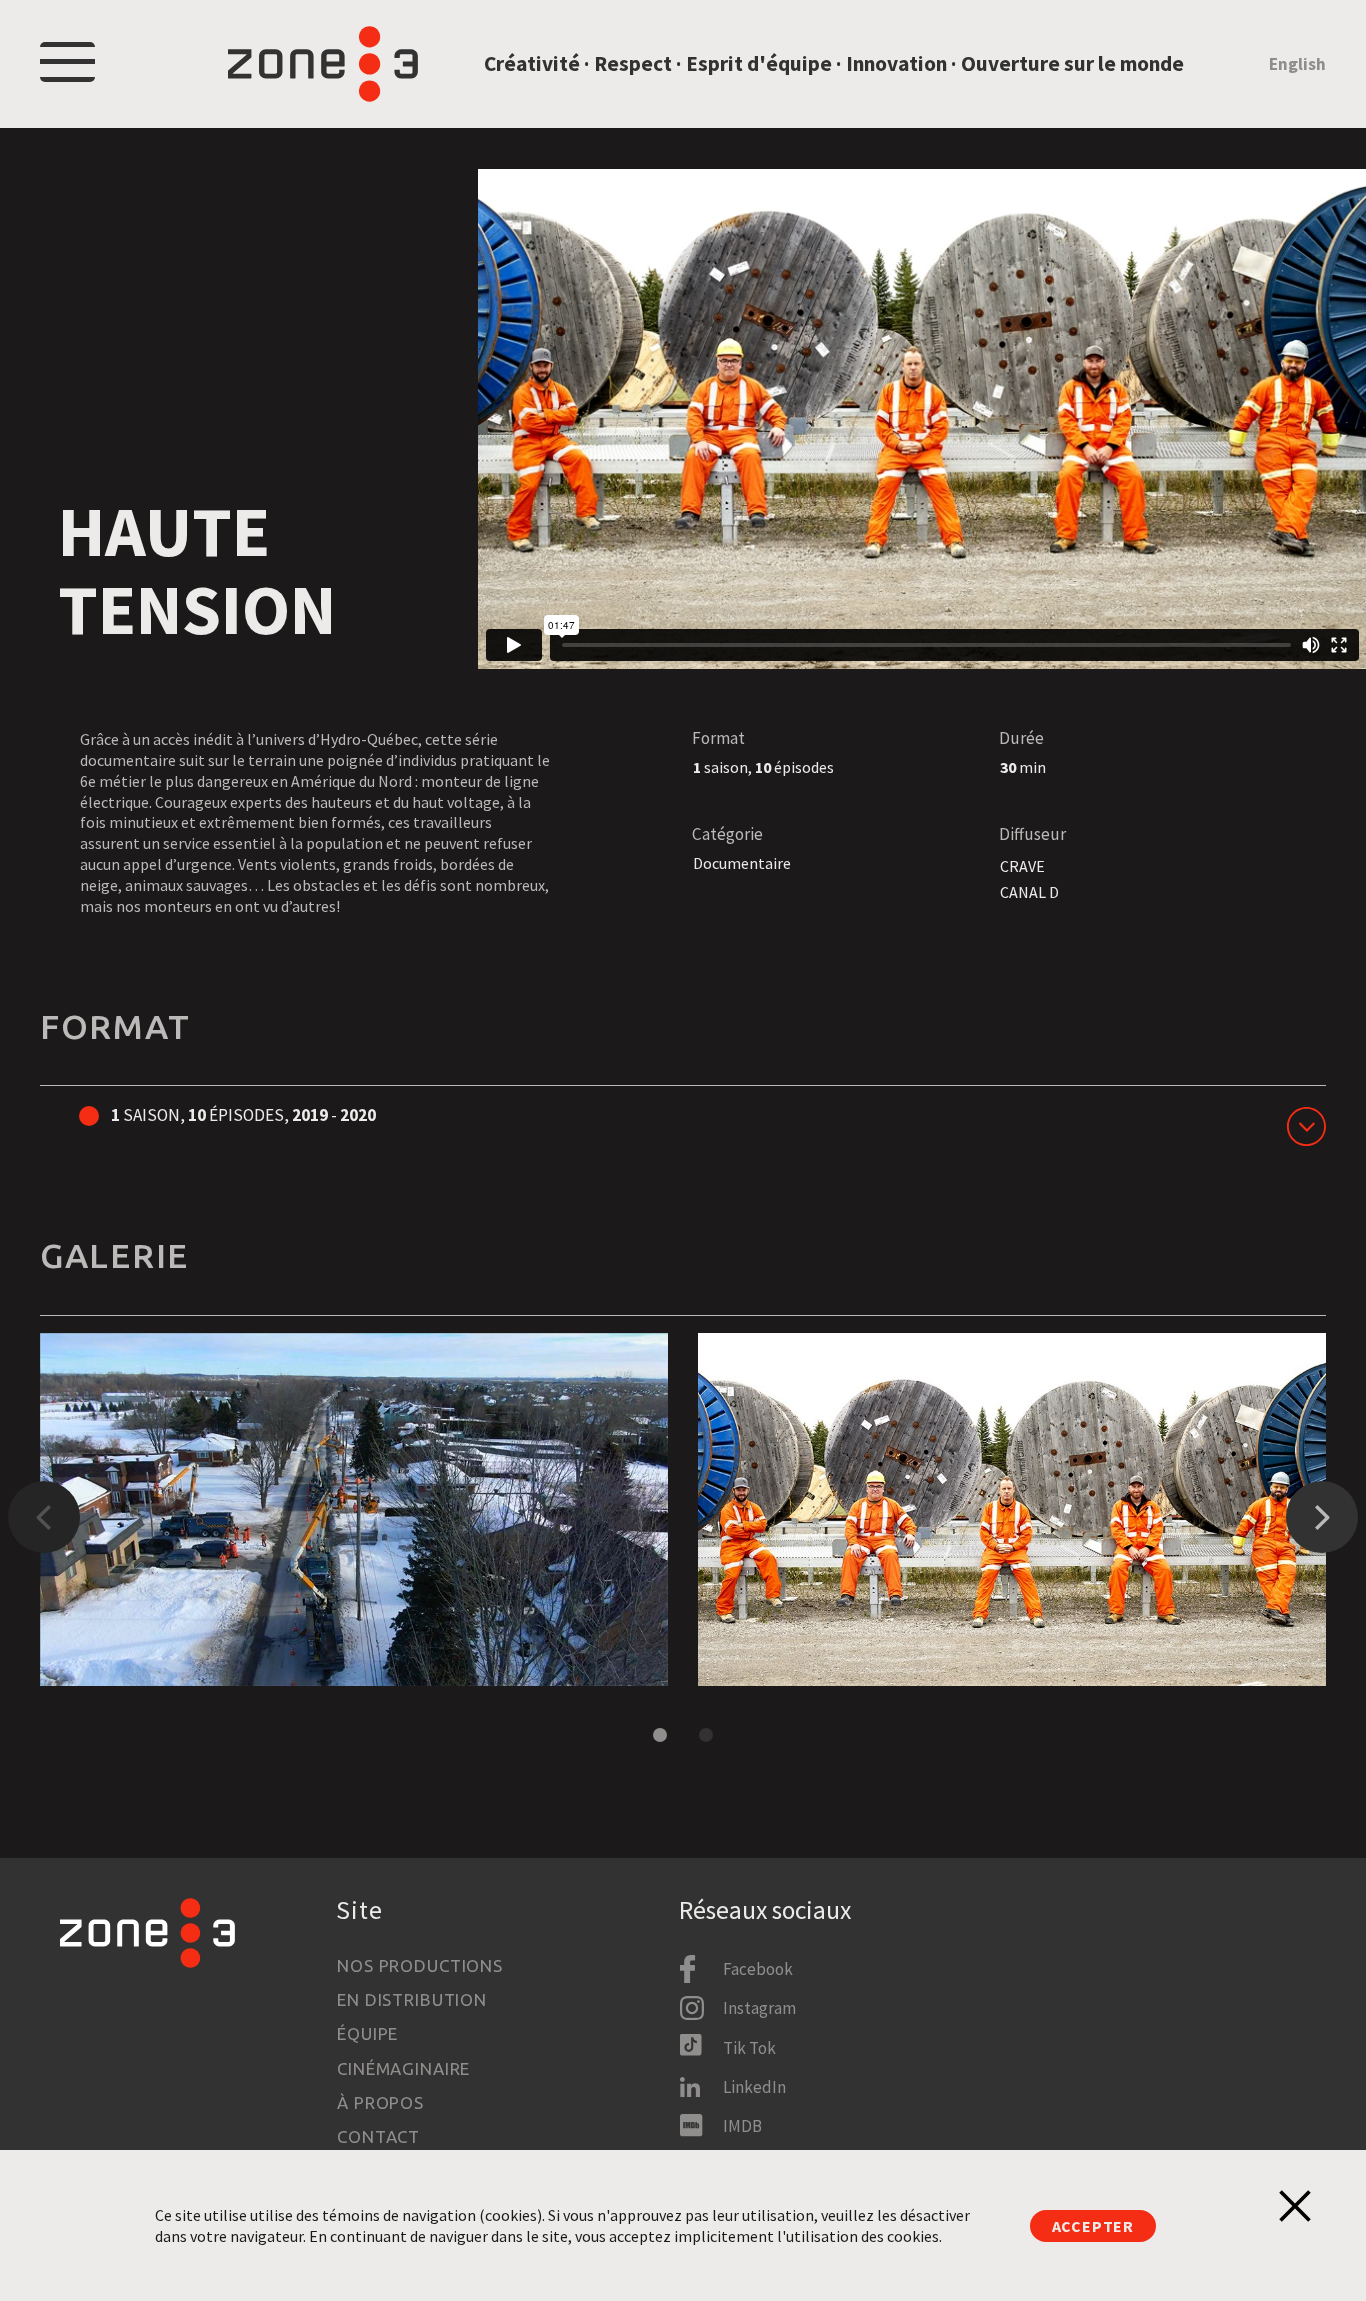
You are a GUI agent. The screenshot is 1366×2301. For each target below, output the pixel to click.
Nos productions (420, 1965)
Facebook (758, 1969)
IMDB (742, 2126)
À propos (380, 2102)
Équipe (367, 2033)
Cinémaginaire (403, 2068)
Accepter (1093, 2226)
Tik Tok (749, 2048)
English (1297, 64)
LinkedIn (754, 2087)
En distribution (412, 1999)
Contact (378, 2136)
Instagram (759, 2008)
